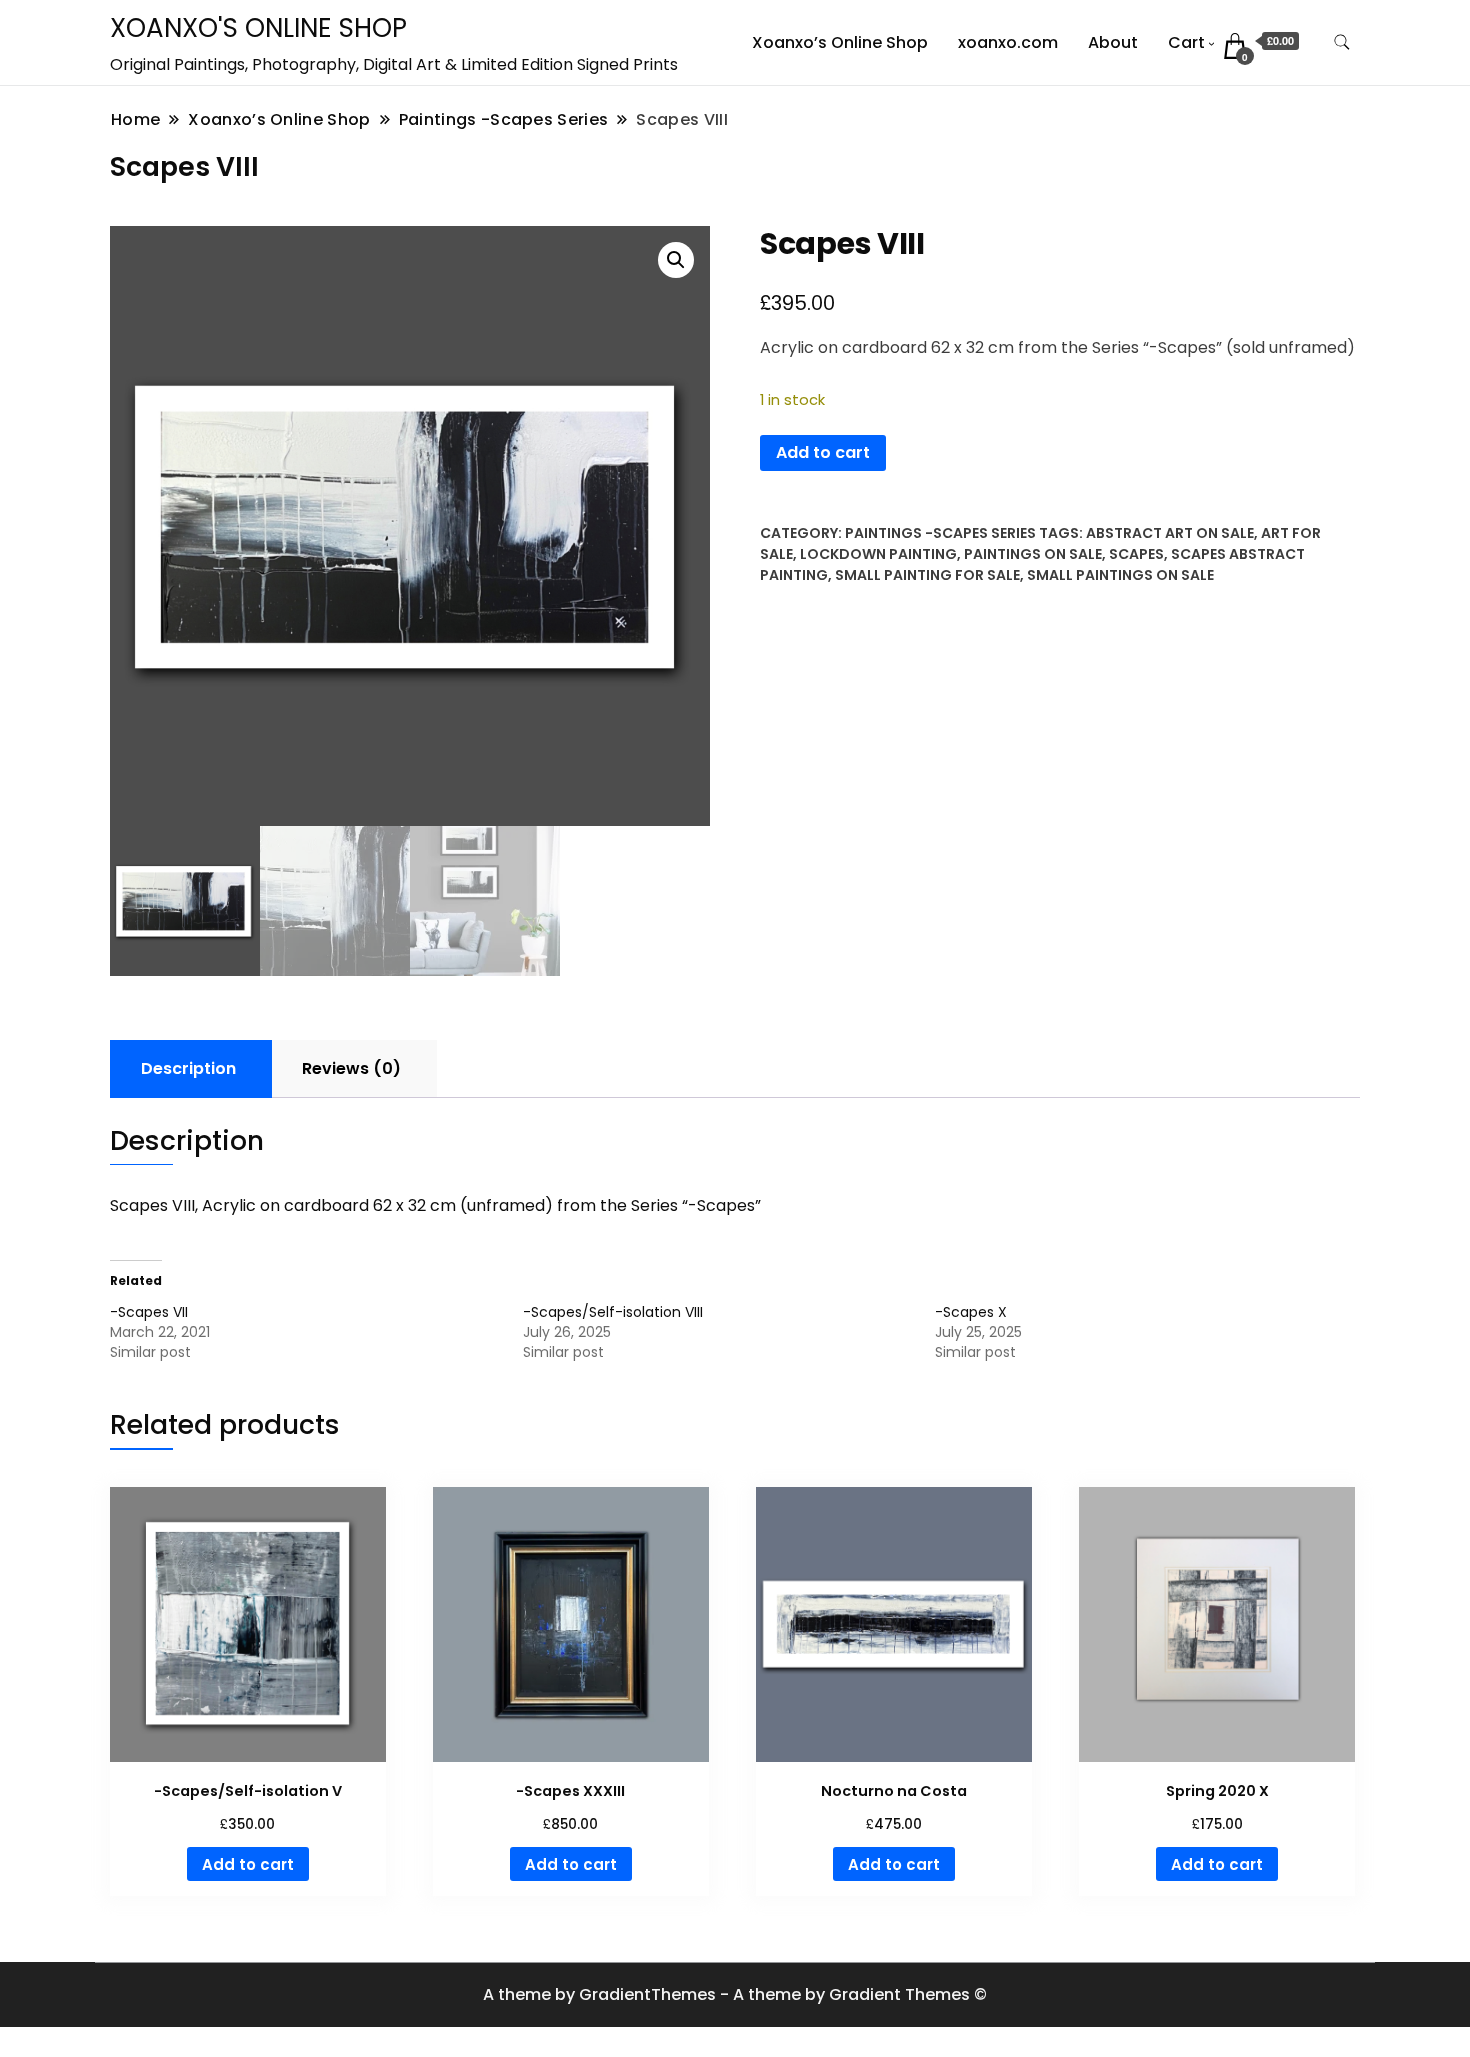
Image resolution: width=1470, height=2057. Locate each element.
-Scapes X (971, 1312)
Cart (1186, 42)
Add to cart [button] (248, 1864)
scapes (1136, 554)
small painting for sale (927, 575)
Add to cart (823, 452)
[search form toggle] (1342, 42)
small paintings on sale (1120, 575)
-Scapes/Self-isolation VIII (613, 1312)
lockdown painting (878, 554)
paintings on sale (1033, 554)
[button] (676, 260)
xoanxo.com (1008, 42)
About (1113, 42)
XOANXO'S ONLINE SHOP (258, 28)
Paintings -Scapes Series (940, 533)
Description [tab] (188, 1068)
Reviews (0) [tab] (351, 1068)
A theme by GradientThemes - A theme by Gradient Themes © (735, 1994)
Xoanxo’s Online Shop (840, 42)
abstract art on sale (1170, 533)
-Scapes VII (149, 1312)
